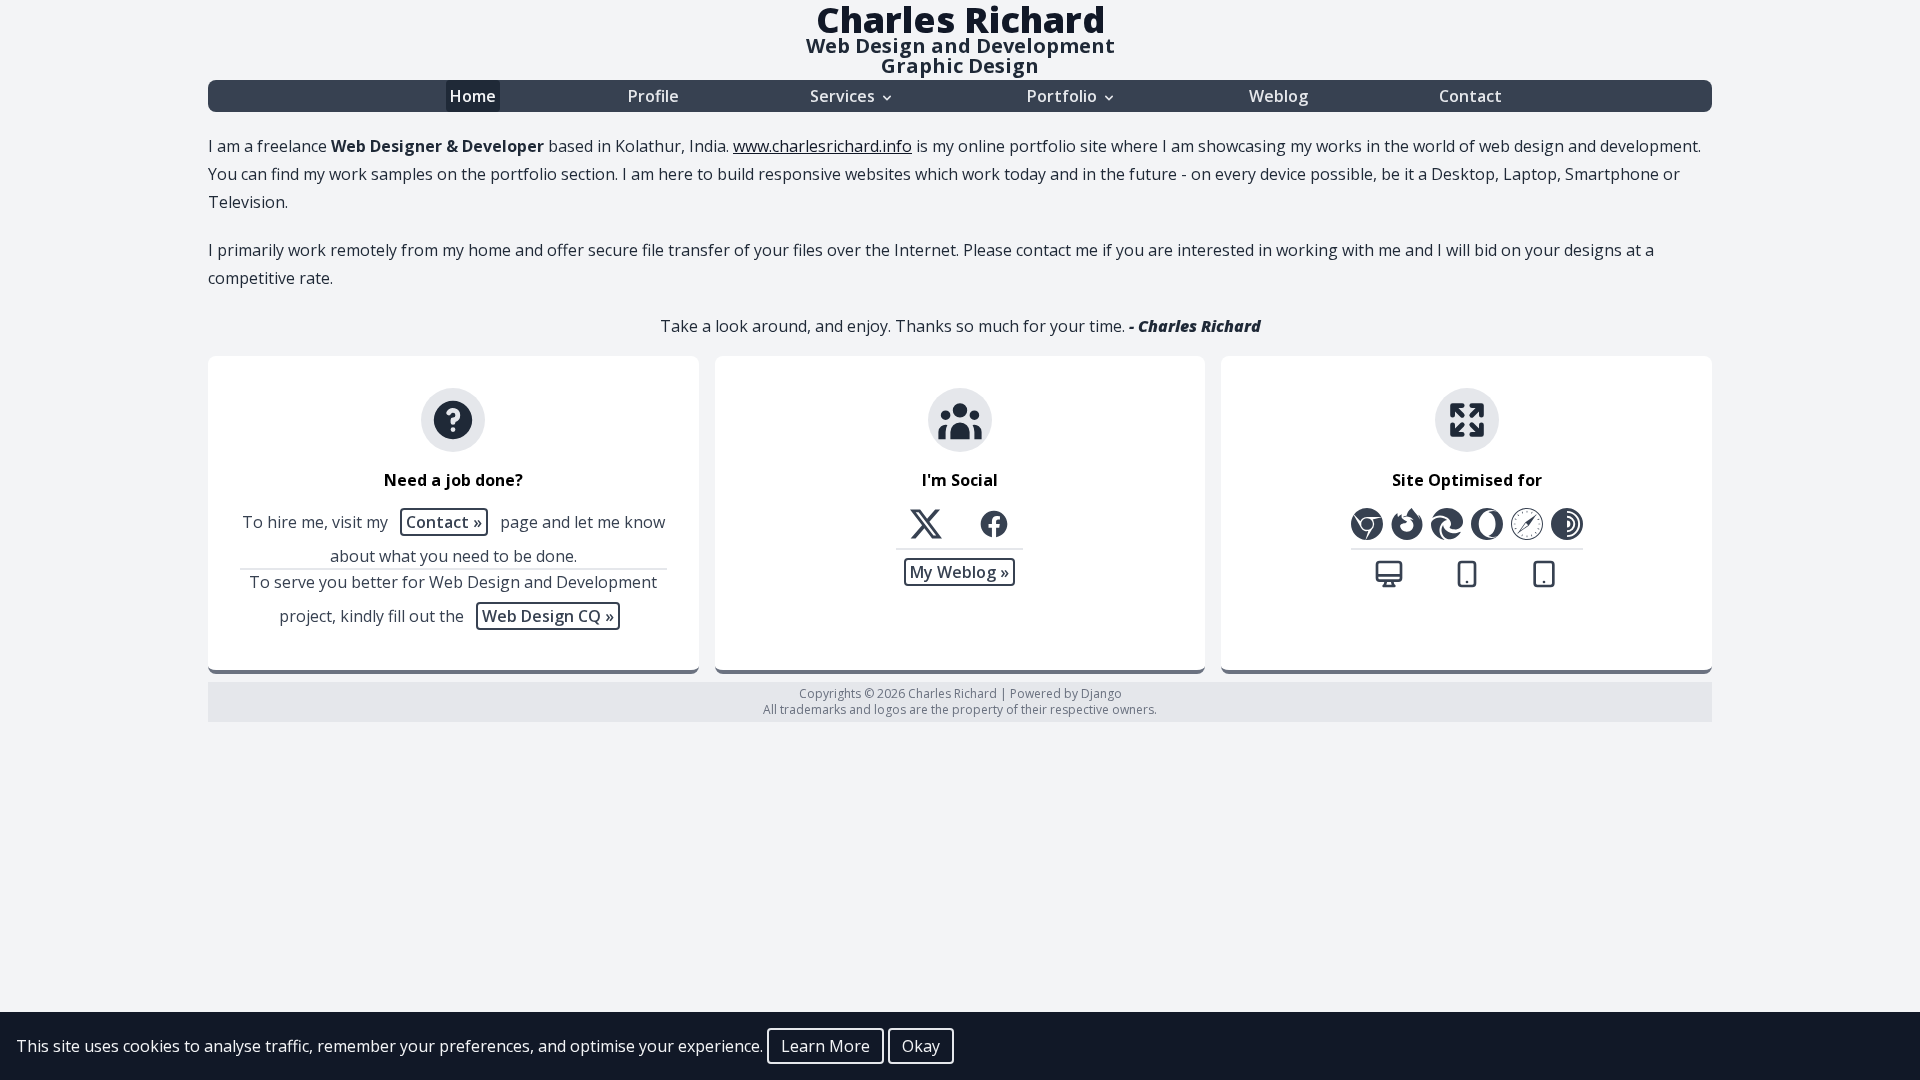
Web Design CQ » (548, 616)
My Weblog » (959, 572)
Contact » (444, 522)
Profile (653, 96)
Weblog (1278, 96)
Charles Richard (954, 693)
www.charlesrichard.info (822, 146)
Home (473, 96)
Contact (1470, 96)
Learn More (825, 1046)
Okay (921, 1046)
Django (1101, 693)
